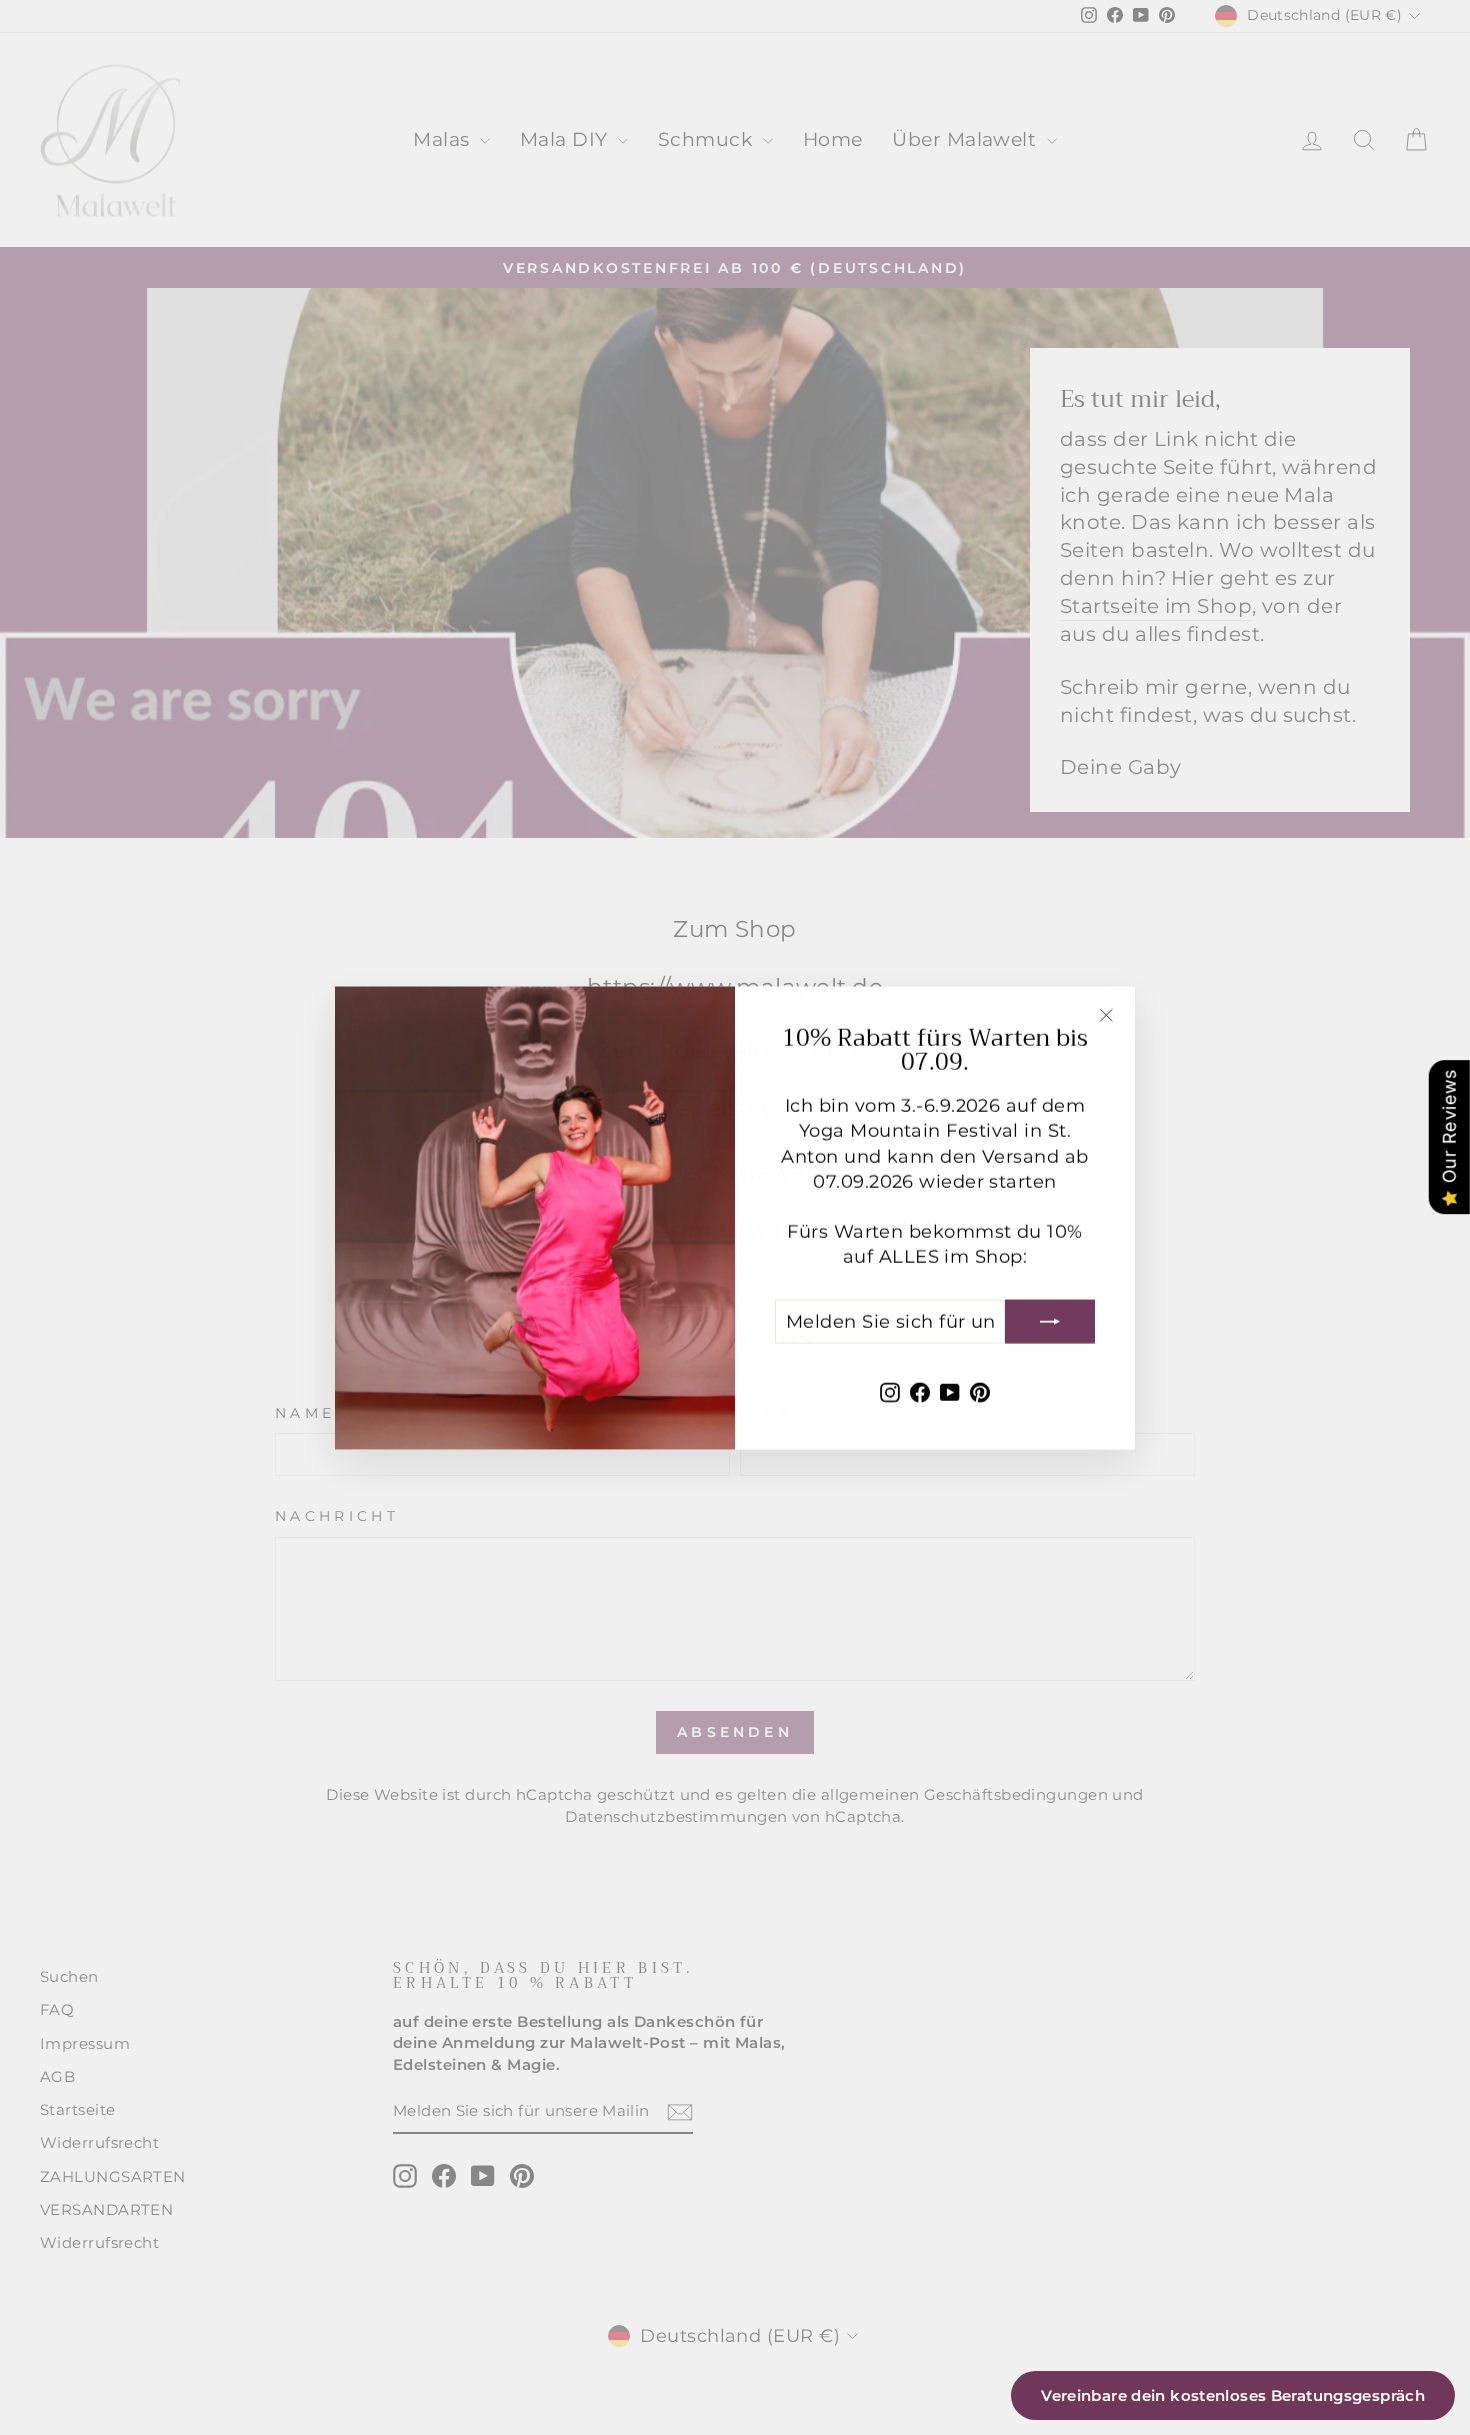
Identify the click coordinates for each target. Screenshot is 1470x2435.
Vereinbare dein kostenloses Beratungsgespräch (1233, 2395)
